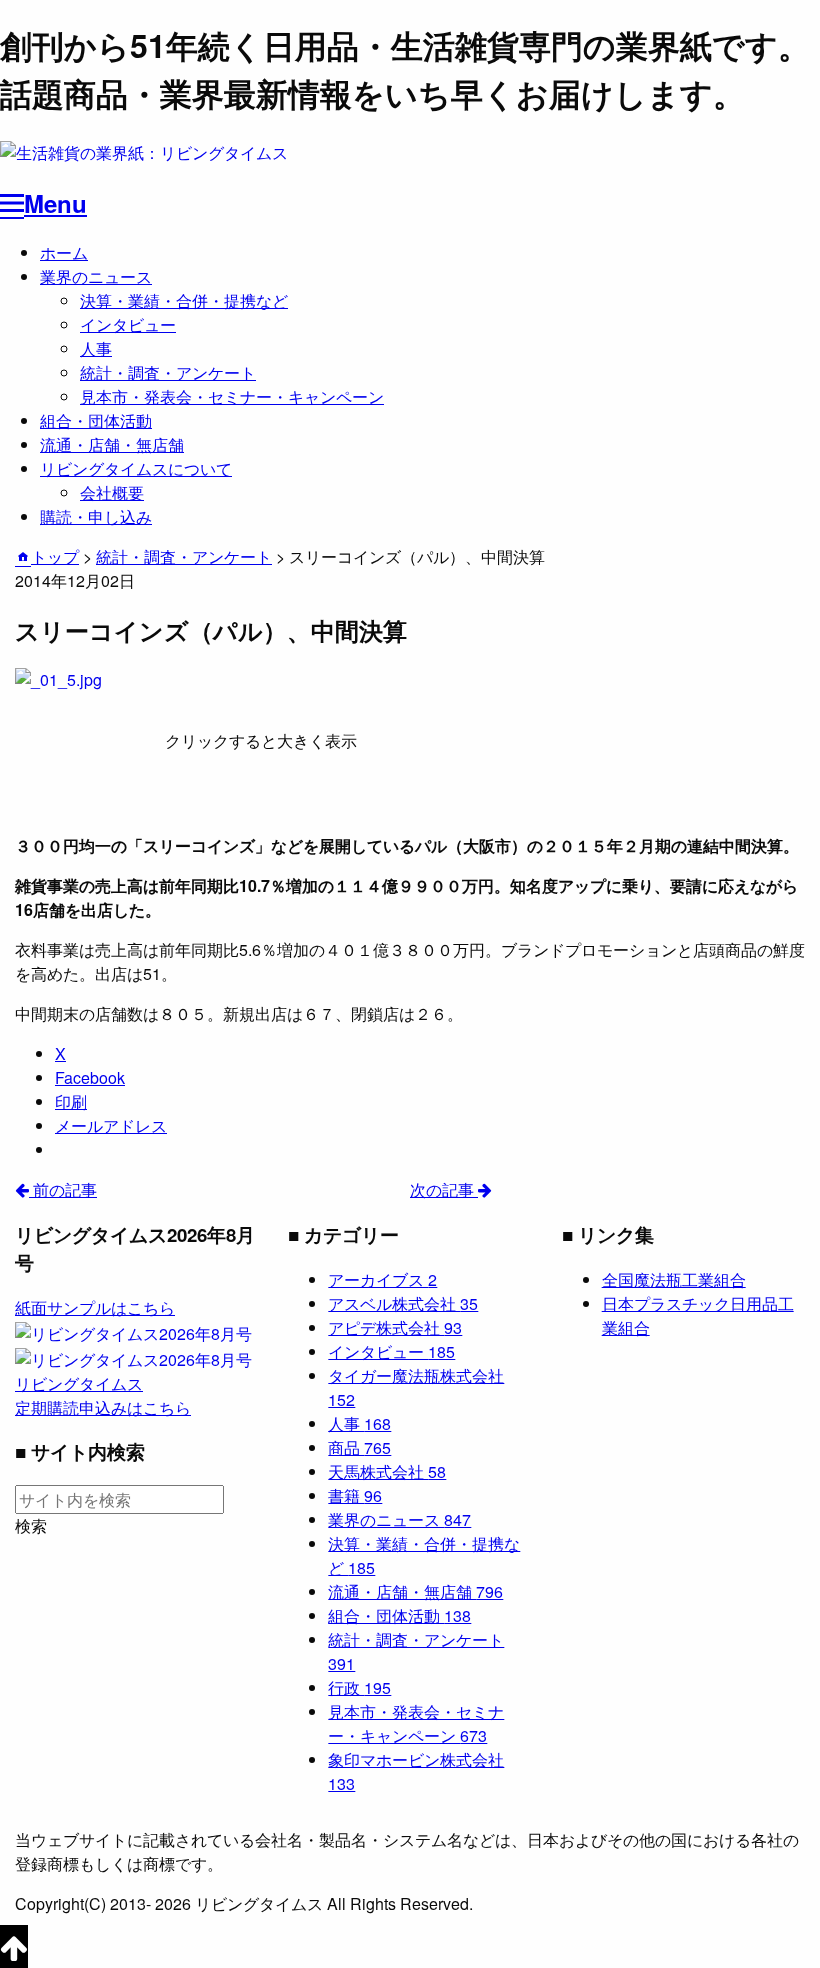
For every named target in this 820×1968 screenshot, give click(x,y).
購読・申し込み (96, 516)
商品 (359, 1447)
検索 (31, 1526)
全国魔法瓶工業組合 (674, 1279)
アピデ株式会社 (395, 1327)
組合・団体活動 (96, 420)
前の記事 (63, 1189)
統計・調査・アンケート (168, 372)
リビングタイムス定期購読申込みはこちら (103, 1395)
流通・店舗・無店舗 (112, 444)
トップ (55, 556)
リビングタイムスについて (136, 468)
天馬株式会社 (387, 1471)
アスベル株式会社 (403, 1303)
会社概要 (112, 492)
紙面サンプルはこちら (95, 1307)
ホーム (64, 252)
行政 (359, 1687)
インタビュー (128, 324)
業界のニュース (96, 276)
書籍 (355, 1495)
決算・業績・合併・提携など (184, 300)
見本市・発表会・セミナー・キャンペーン (232, 396)
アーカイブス (382, 1279)
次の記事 (444, 1189)
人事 (96, 348)
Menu (55, 203)
